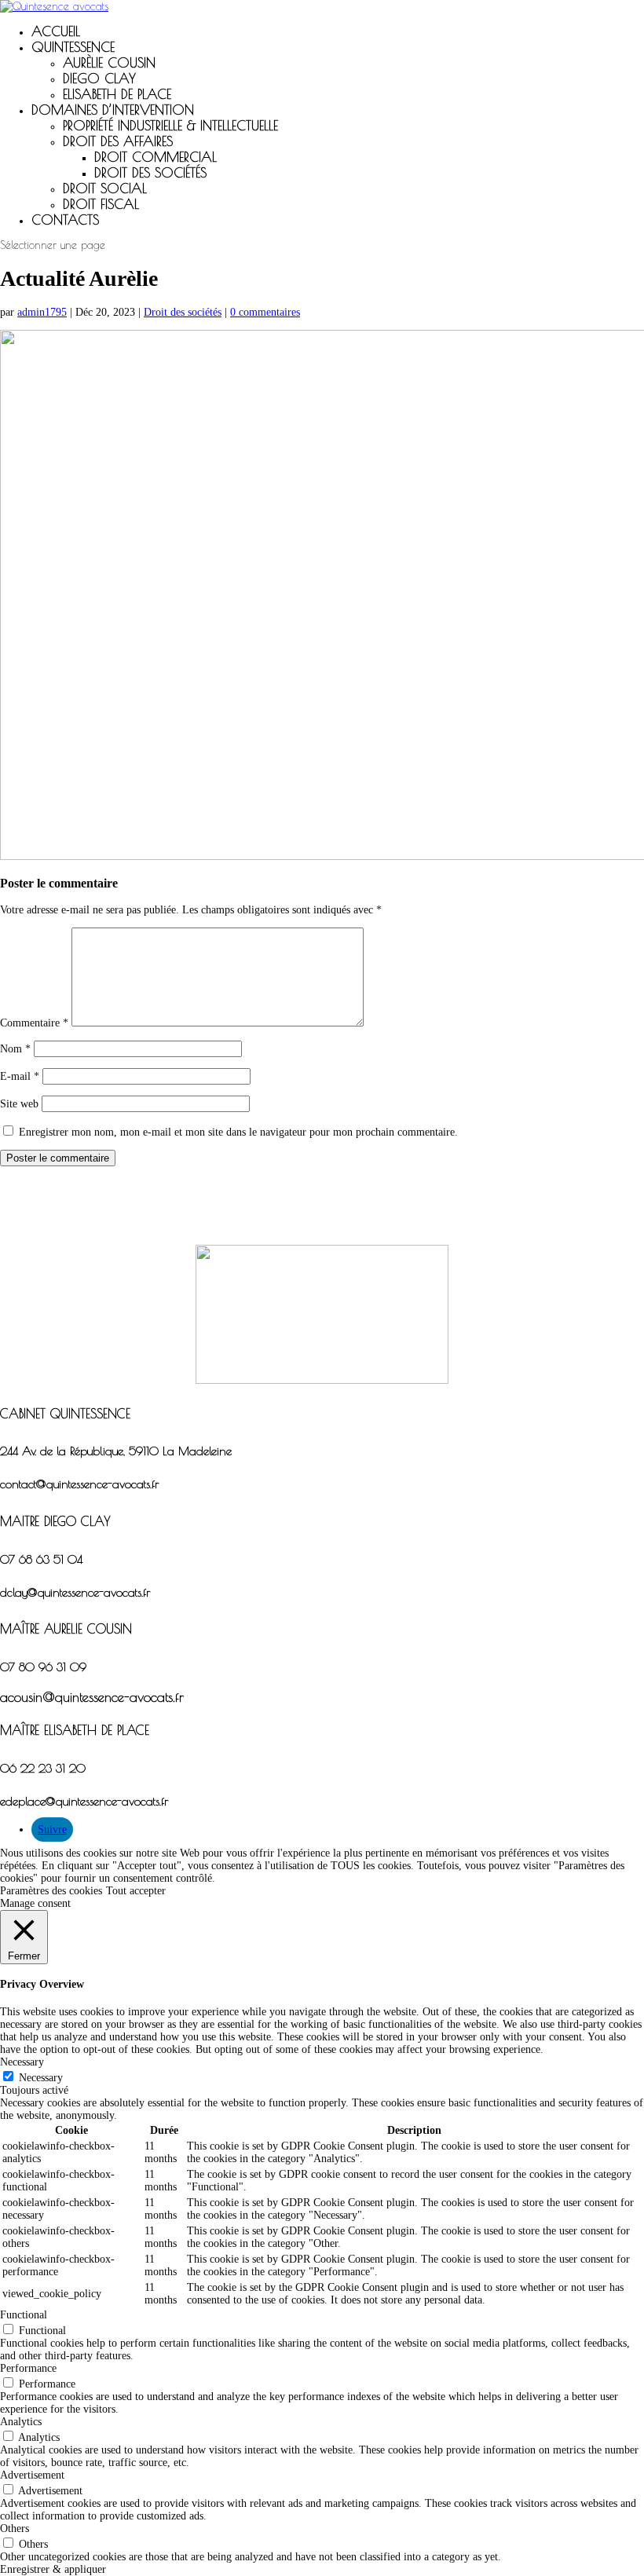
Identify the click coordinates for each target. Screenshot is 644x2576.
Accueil (56, 31)
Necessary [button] (22, 2062)
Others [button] (15, 2528)
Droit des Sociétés (150, 173)
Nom (15, 1049)
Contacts (65, 220)
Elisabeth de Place (117, 94)
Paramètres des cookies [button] (51, 1891)
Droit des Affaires (118, 141)
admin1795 (42, 312)
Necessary (41, 2078)
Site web (19, 1104)
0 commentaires (265, 312)
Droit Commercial (156, 157)
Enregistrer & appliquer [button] (53, 2569)
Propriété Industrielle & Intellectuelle (170, 126)
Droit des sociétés (183, 312)
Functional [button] (24, 2315)
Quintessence (73, 47)
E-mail (20, 1076)
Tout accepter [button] (136, 1891)
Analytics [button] (21, 2422)
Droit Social (105, 188)
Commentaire (34, 1023)
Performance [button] (28, 2368)
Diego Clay (99, 79)
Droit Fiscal (101, 204)
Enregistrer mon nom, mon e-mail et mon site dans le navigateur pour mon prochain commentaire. (238, 1132)
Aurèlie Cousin (109, 63)
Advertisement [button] (32, 2475)
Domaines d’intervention (113, 110)
